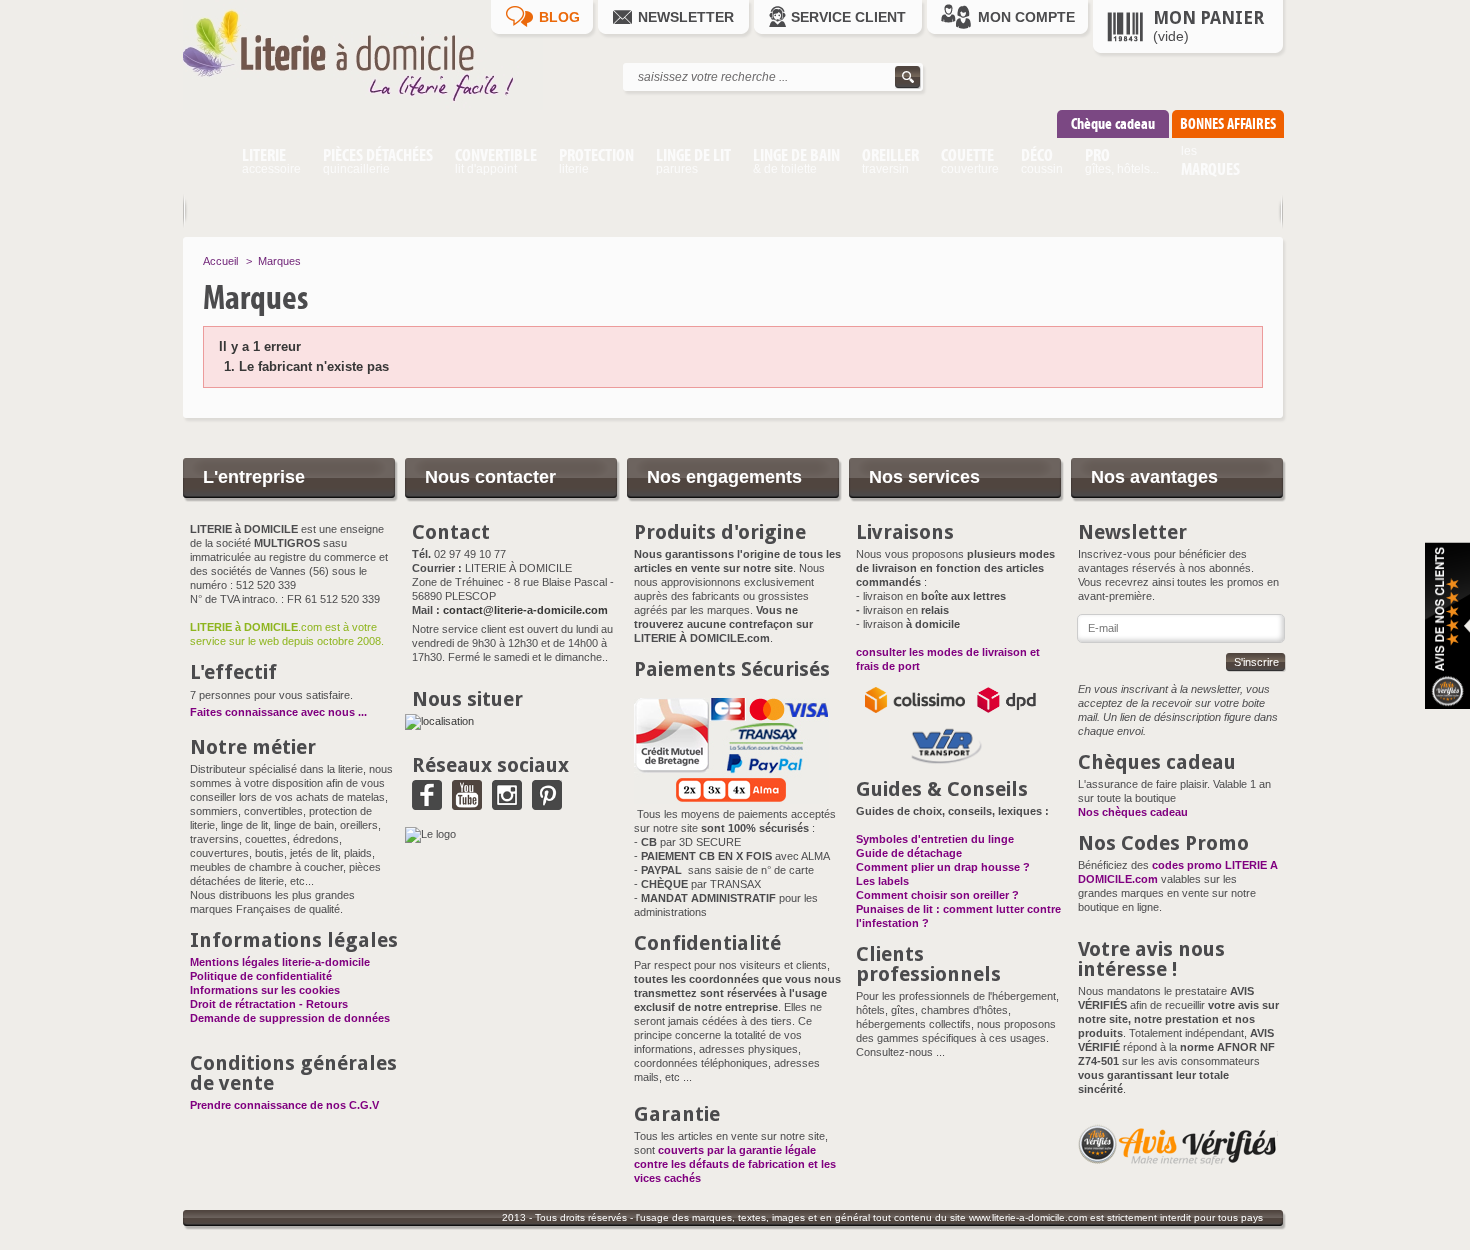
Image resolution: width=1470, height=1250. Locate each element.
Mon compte (1026, 17)
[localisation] (439, 721)
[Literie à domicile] (363, 106)
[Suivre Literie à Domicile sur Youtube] (467, 803)
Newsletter (686, 17)
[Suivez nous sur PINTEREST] (547, 803)
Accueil (220, 261)
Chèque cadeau (1113, 123)
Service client (848, 17)
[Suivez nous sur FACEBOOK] (427, 803)
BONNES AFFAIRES (1228, 123)
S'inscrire (1256, 662)
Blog (559, 17)
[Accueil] (206, 164)
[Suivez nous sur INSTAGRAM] (507, 803)
